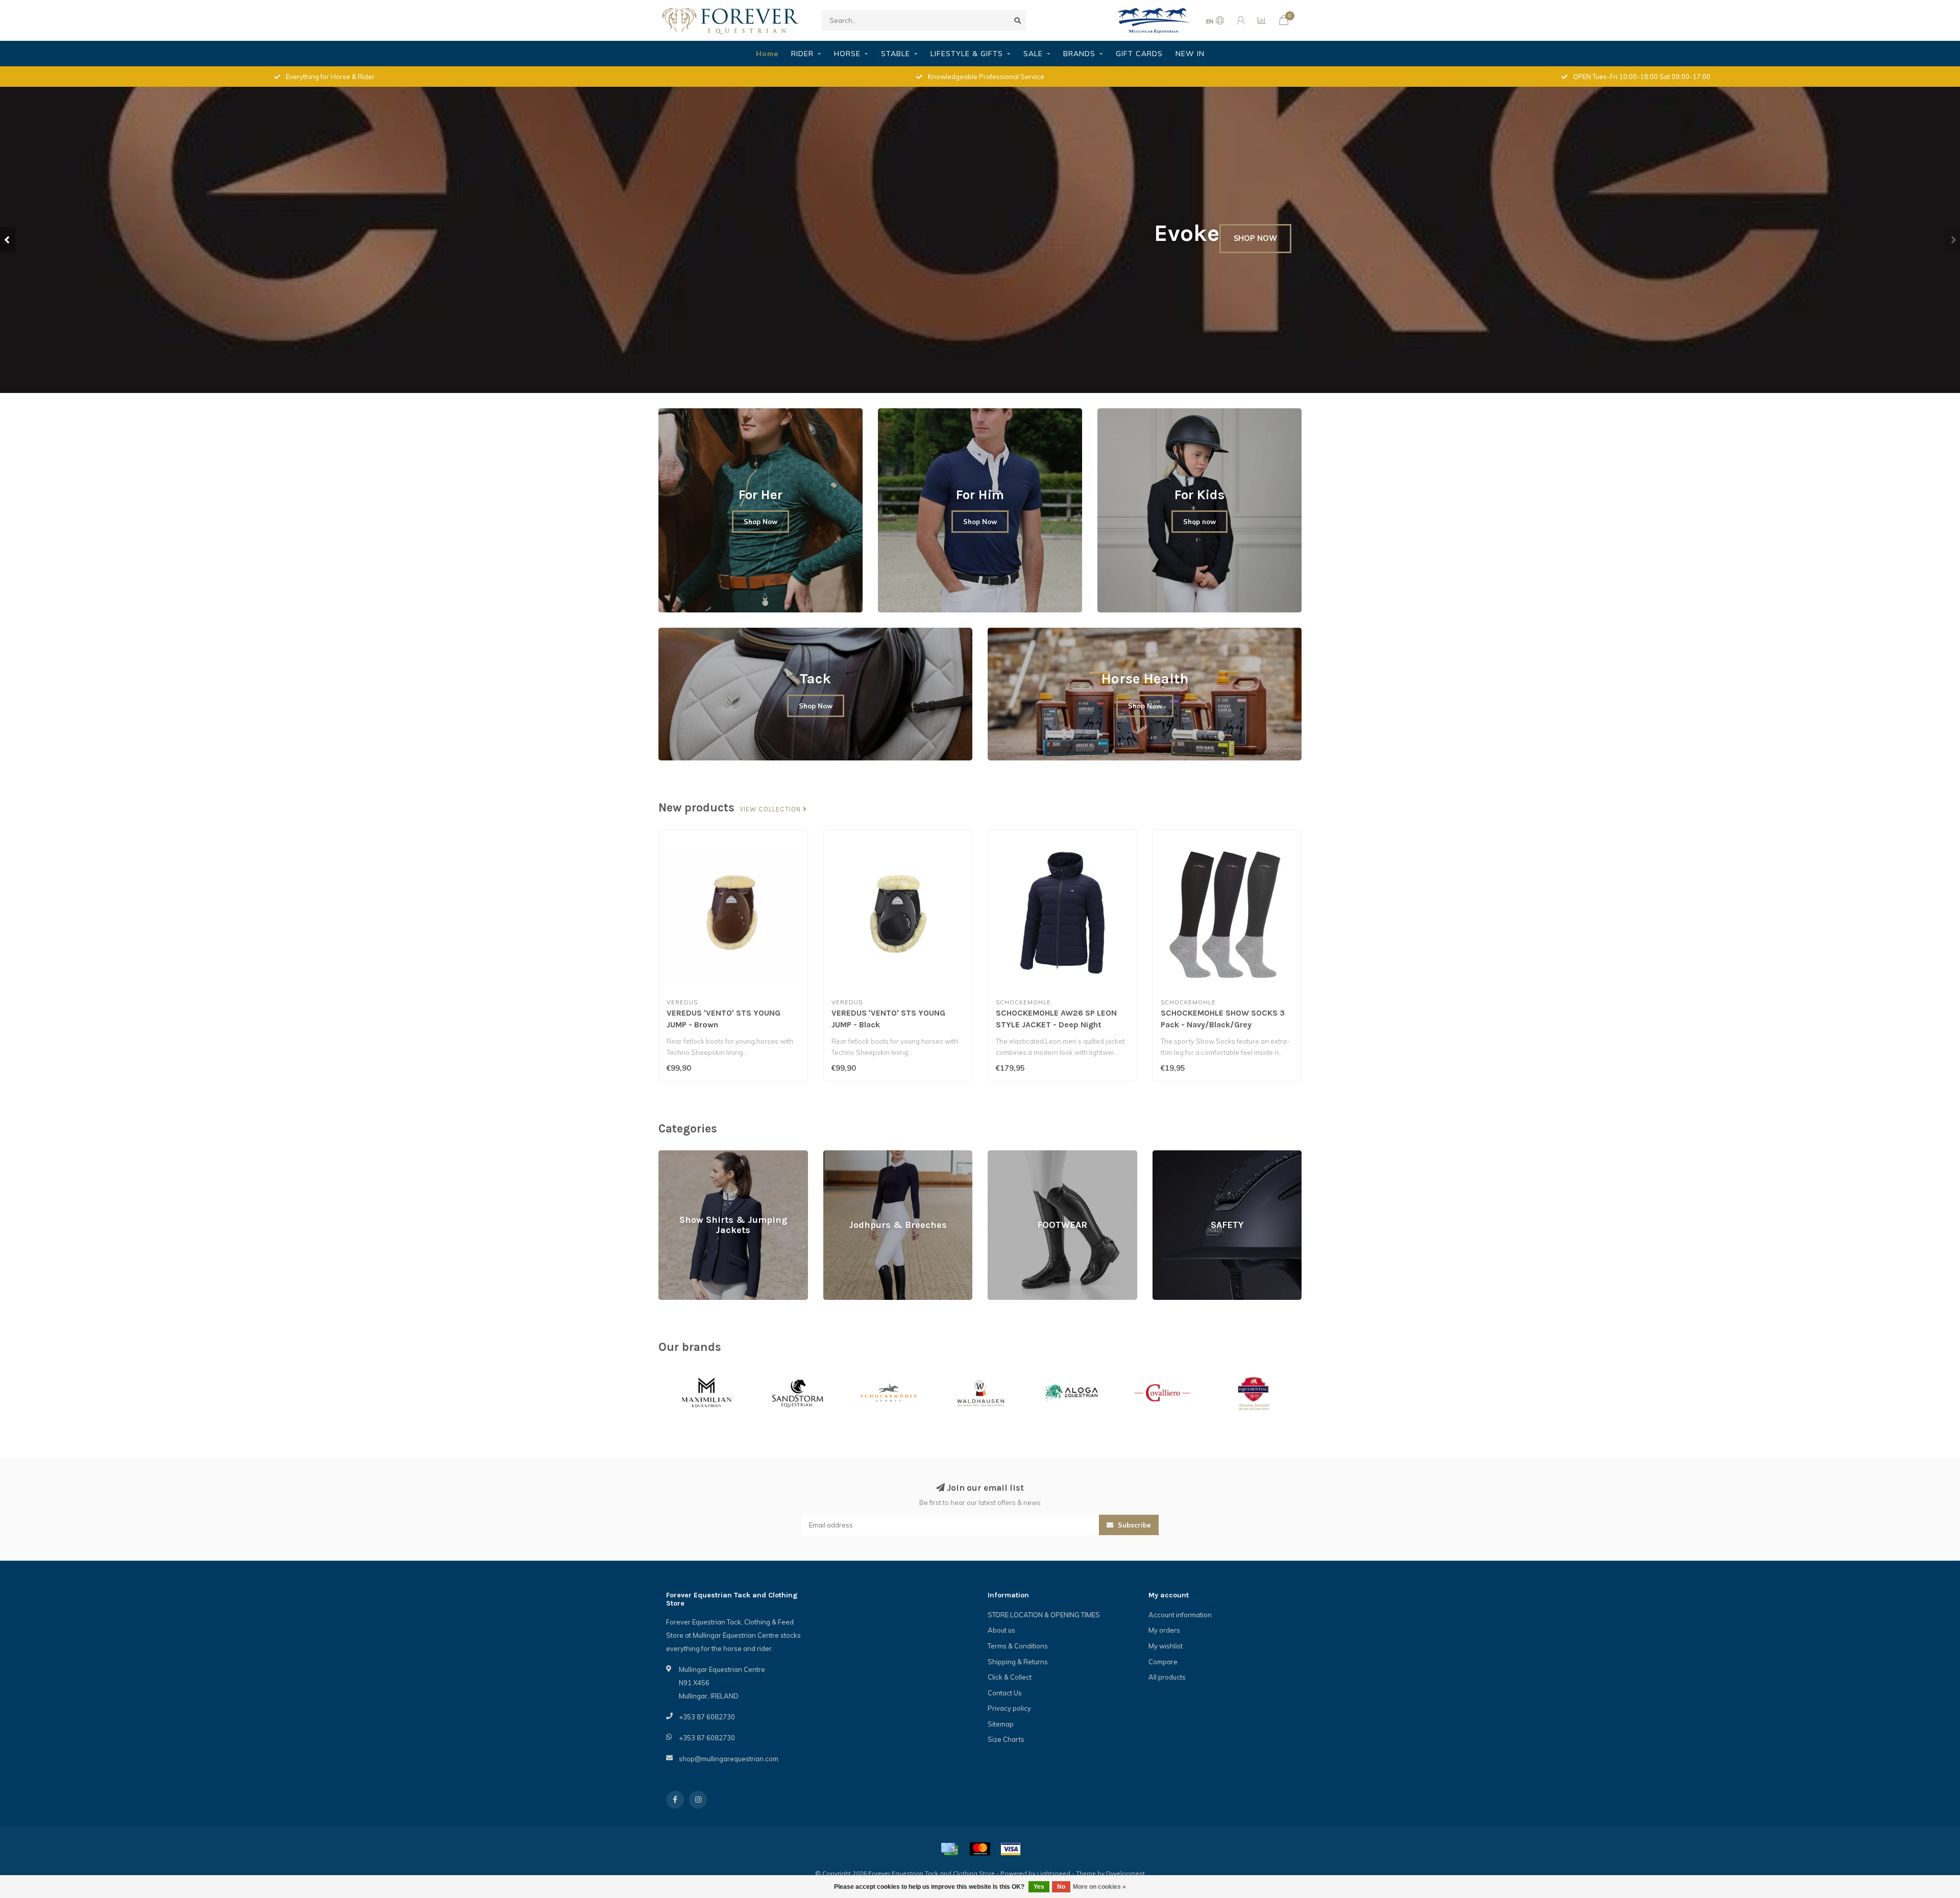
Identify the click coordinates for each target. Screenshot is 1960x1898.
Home (767, 54)
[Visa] (1011, 1849)
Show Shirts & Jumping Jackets (706, 1155)
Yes (1039, 1887)
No (1061, 1887)
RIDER (802, 54)
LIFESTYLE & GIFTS (967, 54)
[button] (8, 240)
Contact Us (1005, 1693)
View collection (771, 809)
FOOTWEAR (1006, 1155)
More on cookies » (1099, 1887)
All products (1167, 1677)
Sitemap (1001, 1724)
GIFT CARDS (1139, 54)
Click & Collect (1010, 1677)
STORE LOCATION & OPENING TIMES (1044, 1615)
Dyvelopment (1125, 1873)
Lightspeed (1054, 1873)
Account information (1180, 1615)
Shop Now (761, 522)
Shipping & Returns (1018, 1662)
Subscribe (1133, 1525)
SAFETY (1165, 1155)
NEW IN (1190, 54)
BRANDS (1079, 54)
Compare (1163, 1662)
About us (1001, 1630)
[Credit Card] (949, 1849)
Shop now (1199, 522)
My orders (1164, 1630)
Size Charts (1006, 1739)
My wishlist (1166, 1646)
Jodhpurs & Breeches (856, 1155)
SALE (1033, 54)
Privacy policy (1009, 1708)
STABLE (896, 54)
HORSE (847, 54)
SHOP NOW (480, 273)
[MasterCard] (980, 1849)
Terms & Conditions (1018, 1646)
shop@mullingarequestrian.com (729, 1759)
